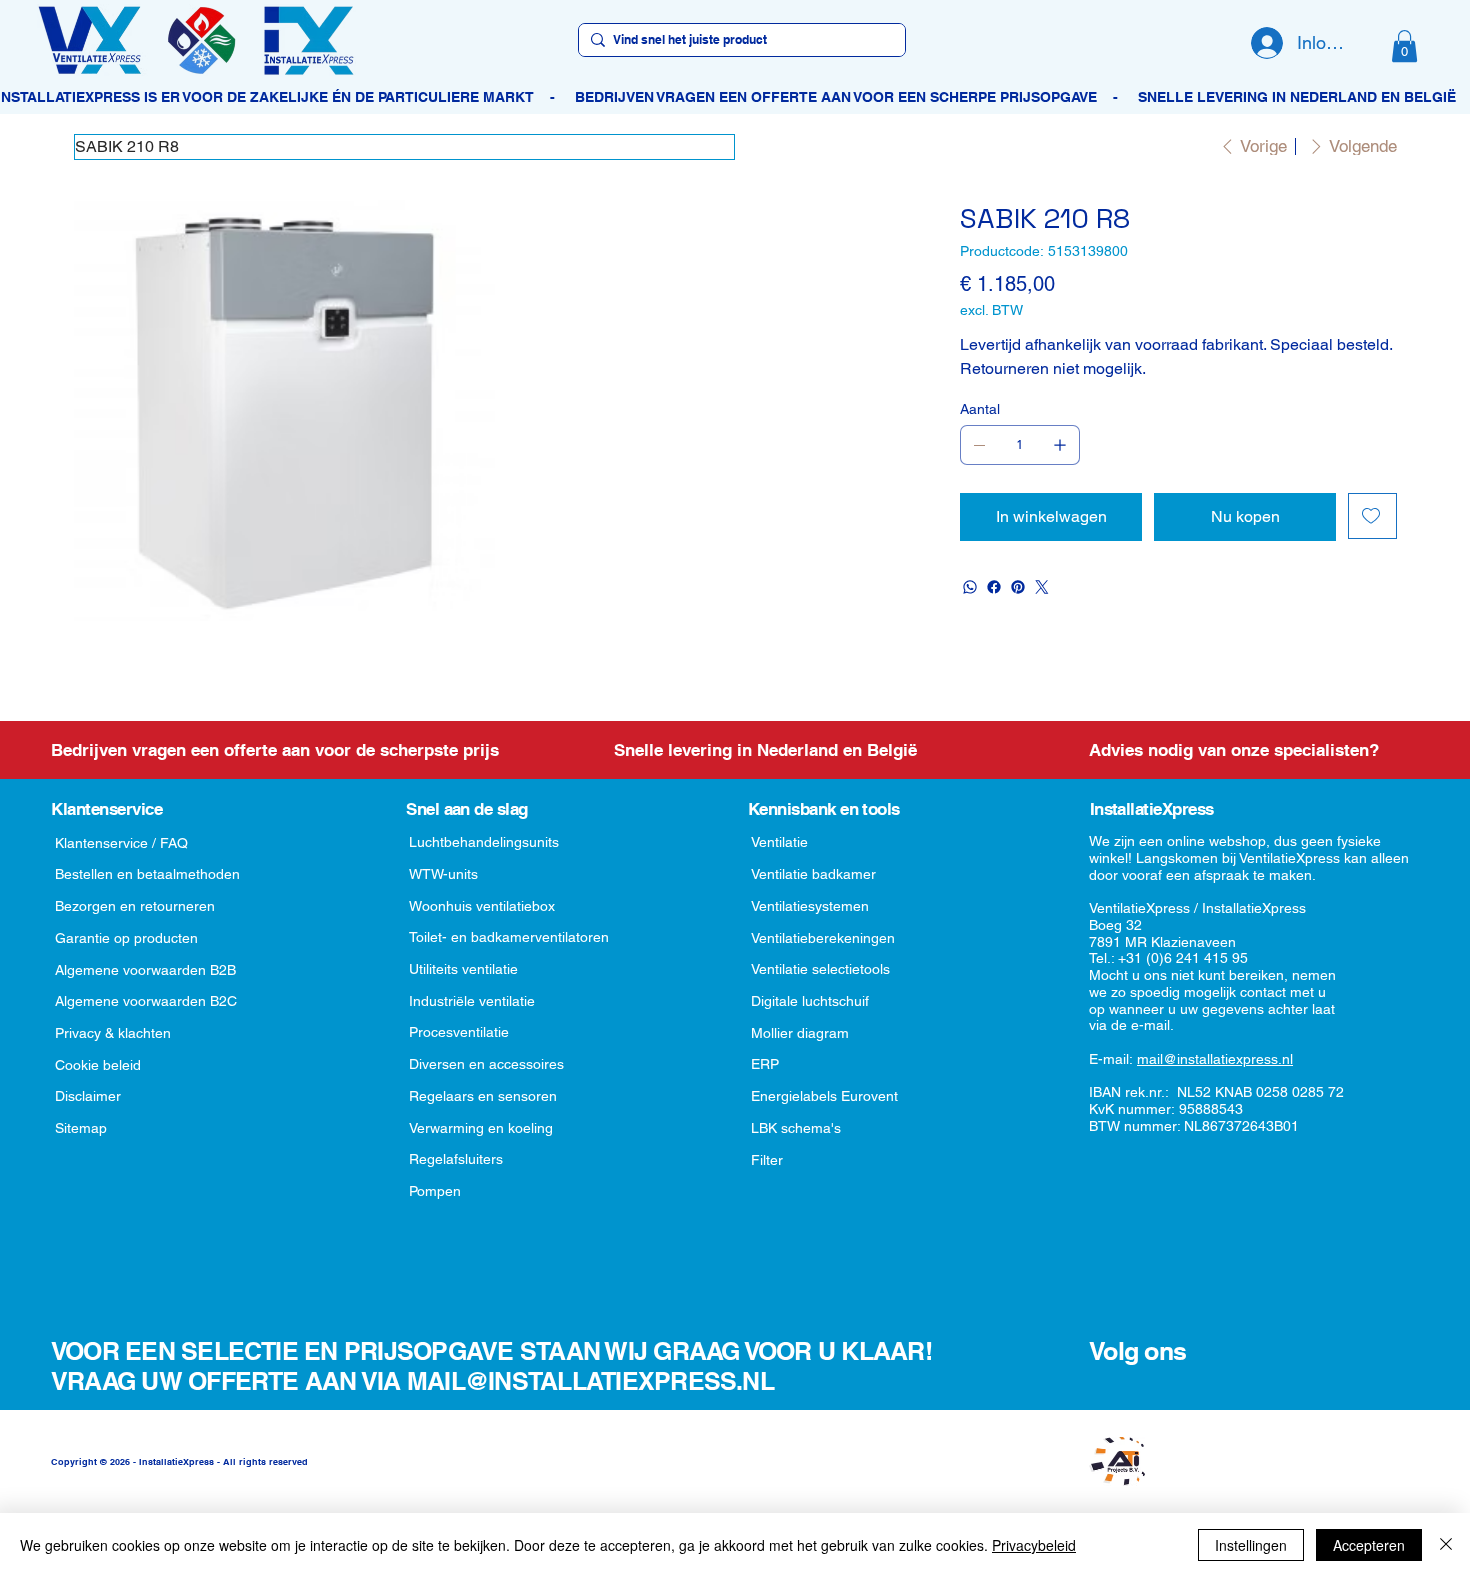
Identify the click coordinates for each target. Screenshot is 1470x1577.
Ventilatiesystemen (810, 906)
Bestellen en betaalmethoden (147, 874)
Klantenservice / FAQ (121, 843)
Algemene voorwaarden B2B (145, 970)
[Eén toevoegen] (1060, 445)
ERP (765, 1064)
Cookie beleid (98, 1065)
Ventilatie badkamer (813, 874)
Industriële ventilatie (472, 1001)
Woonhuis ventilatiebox (482, 906)
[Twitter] (1042, 587)
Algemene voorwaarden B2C (146, 1001)
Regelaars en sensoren (483, 1096)
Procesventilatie (459, 1032)
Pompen (435, 1191)
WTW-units (443, 874)
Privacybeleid (1034, 1545)
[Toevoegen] (1372, 516)
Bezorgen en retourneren (135, 906)
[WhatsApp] (970, 587)
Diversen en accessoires (486, 1064)
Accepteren (1369, 1545)
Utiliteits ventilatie (463, 969)
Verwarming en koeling (481, 1128)
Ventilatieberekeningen (823, 938)
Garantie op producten (126, 938)
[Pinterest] (1018, 587)
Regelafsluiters (456, 1159)
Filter (767, 1160)
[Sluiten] (1446, 1545)
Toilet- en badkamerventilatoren (509, 937)
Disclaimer (88, 1096)
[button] (1404, 46)
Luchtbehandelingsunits (484, 842)
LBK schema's (796, 1128)
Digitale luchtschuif (810, 1001)
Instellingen (1251, 1545)
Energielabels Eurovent (824, 1096)
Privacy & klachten (113, 1033)
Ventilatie (779, 842)
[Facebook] (994, 587)
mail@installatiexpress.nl (1215, 1059)
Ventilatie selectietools (820, 969)
